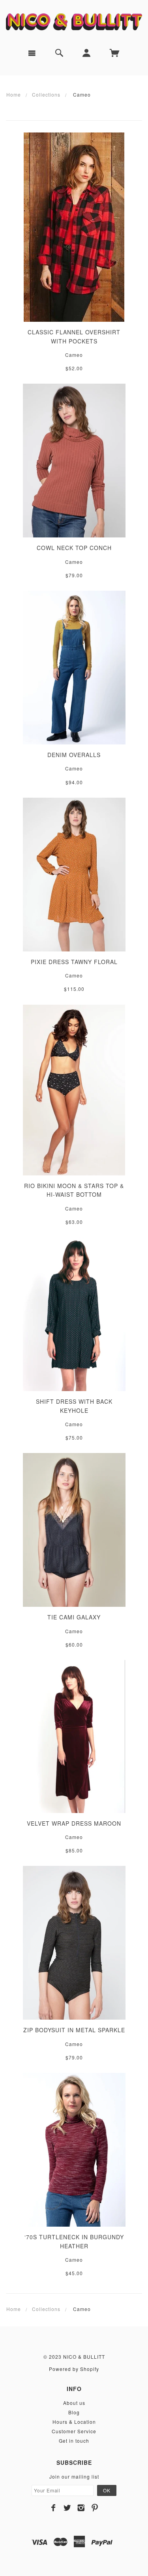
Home (14, 94)
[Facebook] (53, 2508)
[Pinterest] (95, 2508)
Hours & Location (74, 2422)
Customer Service (74, 2431)
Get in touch (74, 2441)
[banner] (74, 21)
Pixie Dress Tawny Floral (74, 962)
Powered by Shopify (74, 2369)
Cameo (74, 355)
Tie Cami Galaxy (74, 1617)
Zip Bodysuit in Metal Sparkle (74, 2030)
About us (74, 2403)
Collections (46, 94)
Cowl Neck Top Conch (74, 548)
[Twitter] (67, 2508)
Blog (74, 2412)
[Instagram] (81, 2508)
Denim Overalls (74, 755)
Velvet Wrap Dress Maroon (74, 1823)
